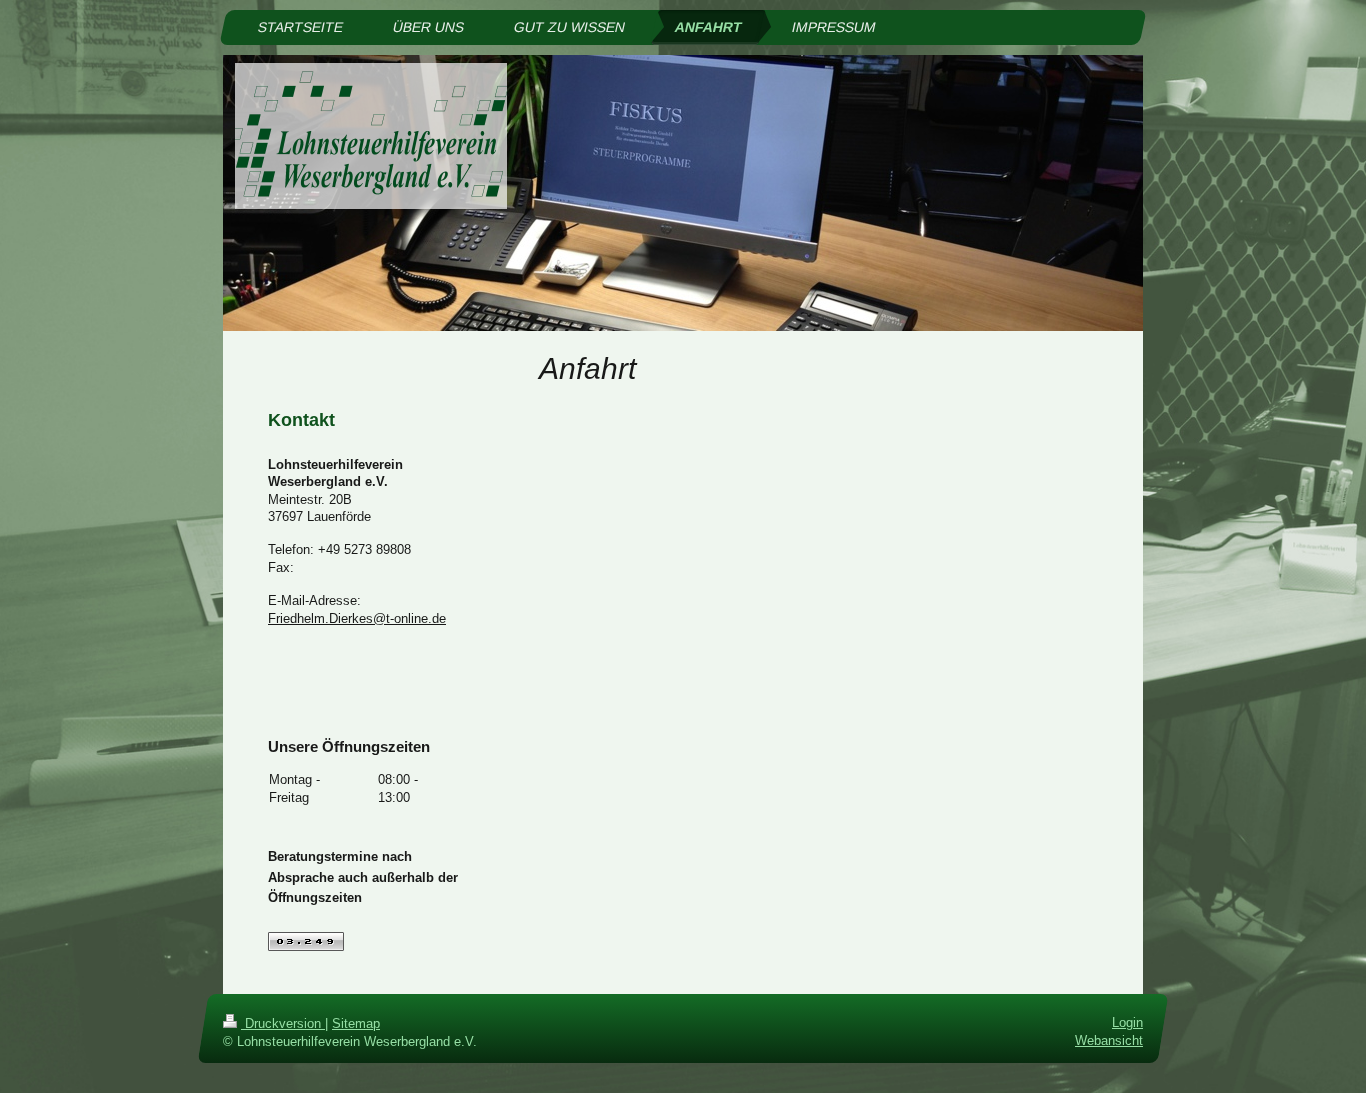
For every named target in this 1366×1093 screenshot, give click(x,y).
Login (1127, 1022)
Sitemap (356, 1023)
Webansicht (1109, 1040)
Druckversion (283, 1023)
